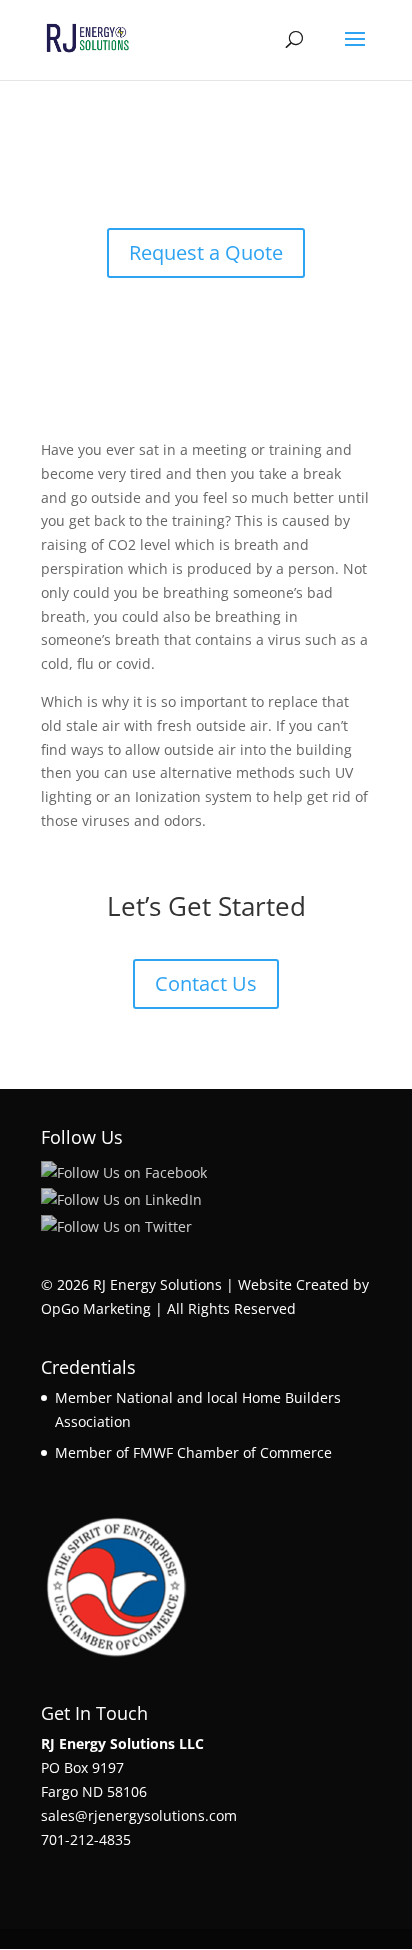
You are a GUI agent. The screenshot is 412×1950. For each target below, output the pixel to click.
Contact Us (206, 983)
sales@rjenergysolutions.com (139, 1815)
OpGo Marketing (96, 1308)
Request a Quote (206, 252)
